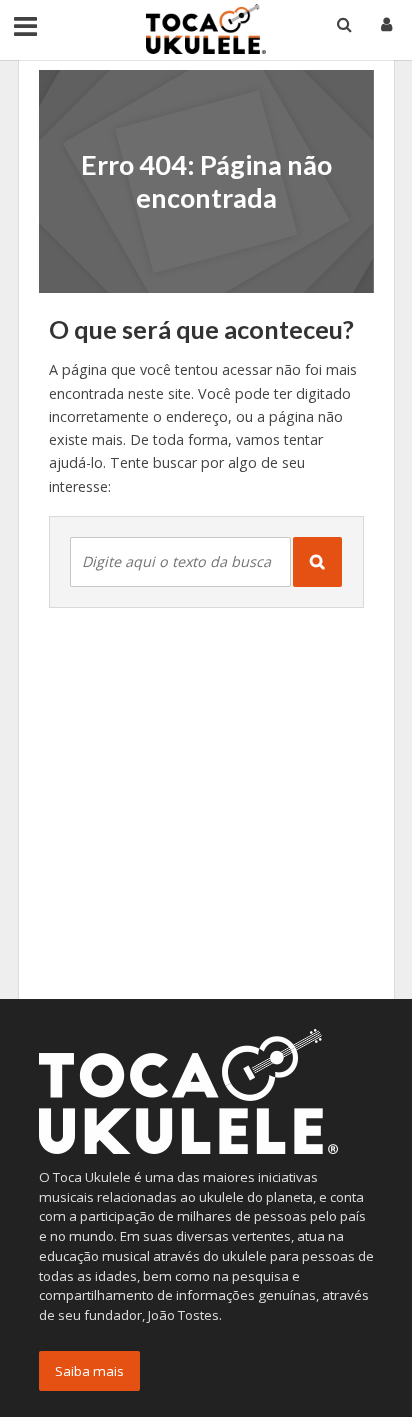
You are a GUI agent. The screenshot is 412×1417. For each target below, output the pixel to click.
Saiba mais (89, 1371)
